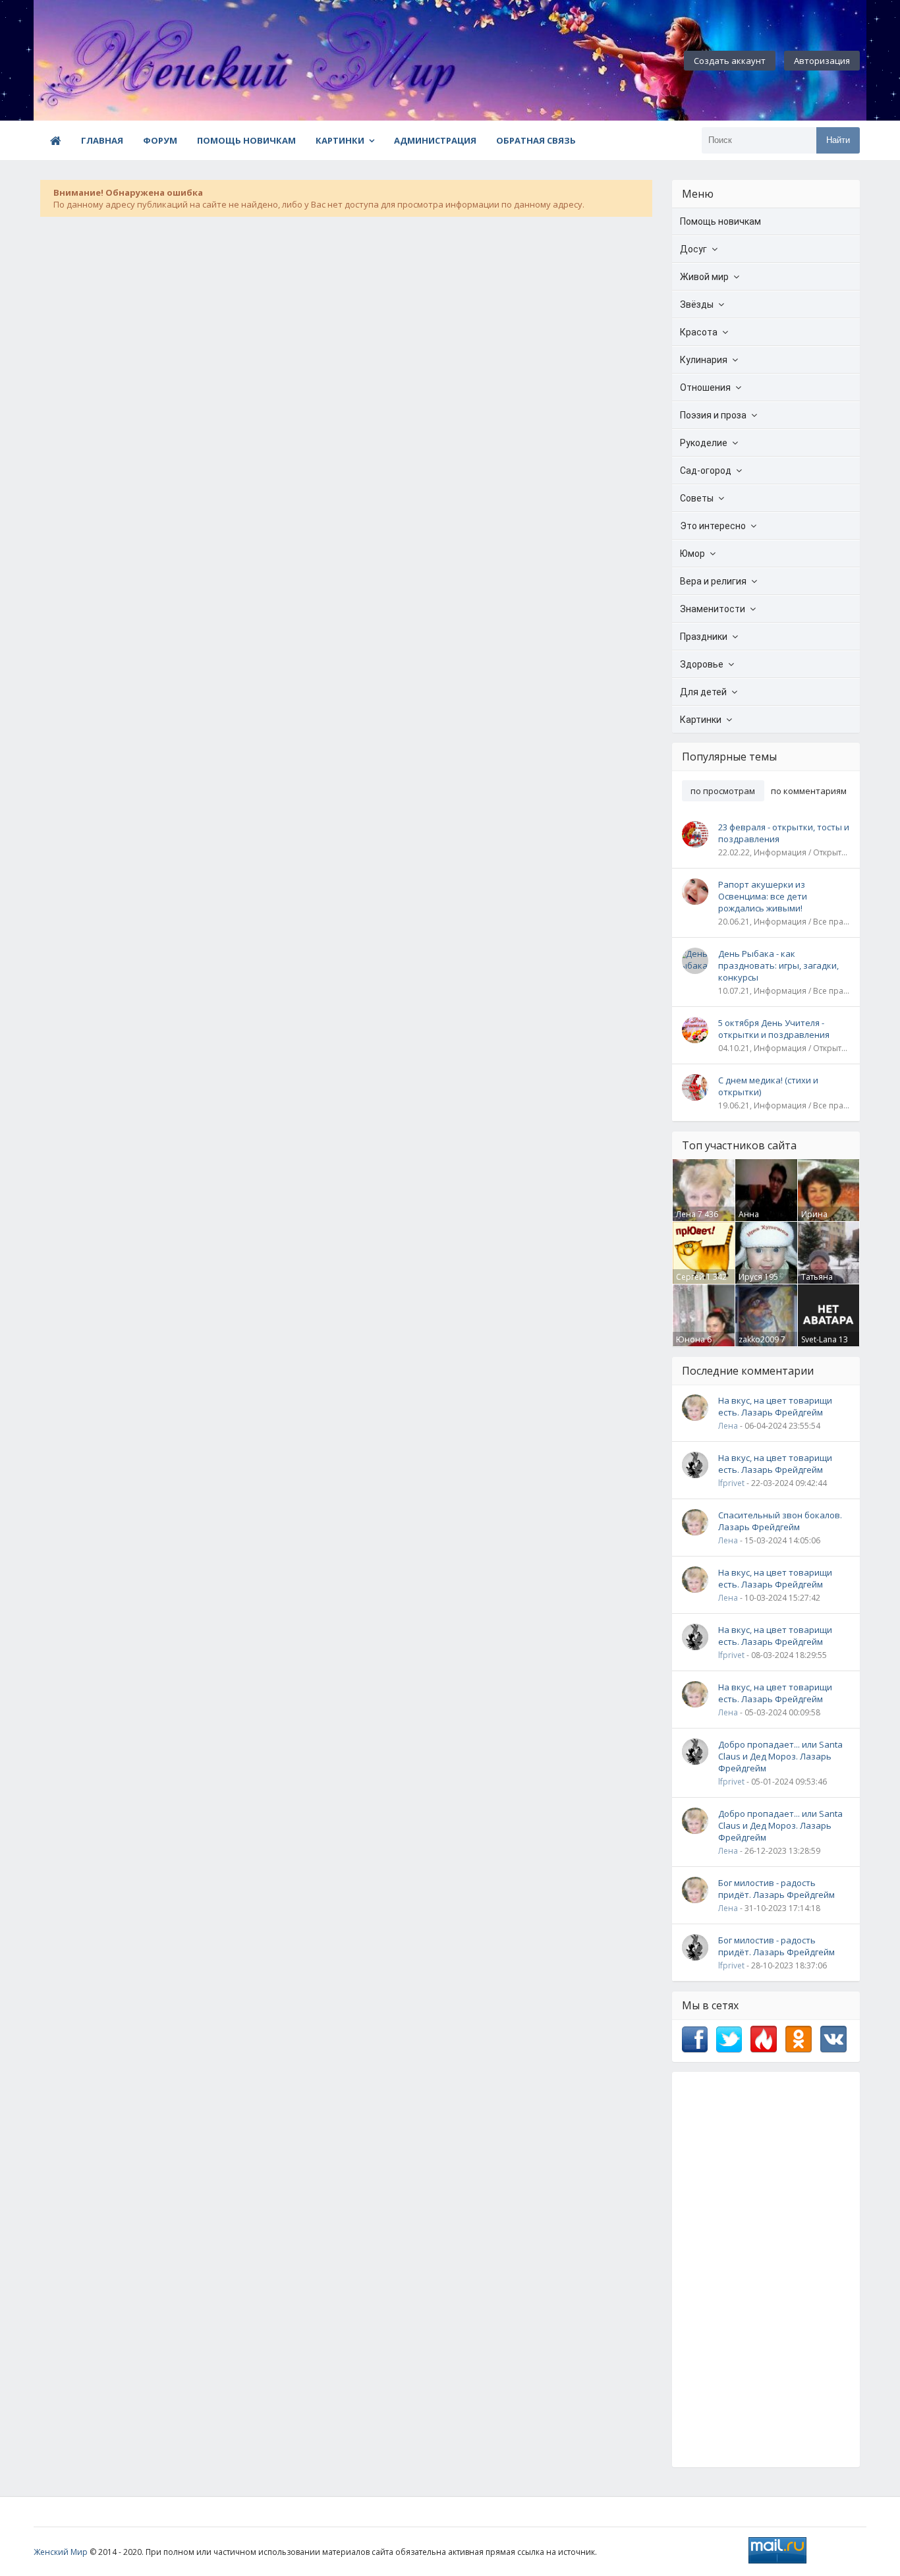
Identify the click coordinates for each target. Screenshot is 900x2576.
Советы (697, 498)
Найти (838, 140)
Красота (699, 332)
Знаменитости (713, 609)
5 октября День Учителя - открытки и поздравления (774, 1029)
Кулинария (704, 360)
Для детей (703, 692)
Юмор (692, 554)
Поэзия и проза (713, 415)
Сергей (690, 1277)
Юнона (690, 1339)
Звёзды (697, 304)
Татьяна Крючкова (821, 1282)
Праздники (704, 637)
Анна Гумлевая (757, 1220)
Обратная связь (536, 140)
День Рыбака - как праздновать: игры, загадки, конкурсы (778, 965)
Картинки (340, 140)
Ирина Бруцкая (817, 1220)
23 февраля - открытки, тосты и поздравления (784, 833)
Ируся (750, 1277)
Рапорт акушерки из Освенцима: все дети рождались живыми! (763, 896)
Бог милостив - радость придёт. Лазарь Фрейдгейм (776, 1889)
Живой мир (704, 277)
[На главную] (106, 61)
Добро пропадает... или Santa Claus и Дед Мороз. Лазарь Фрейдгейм (780, 1756)
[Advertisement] (766, 2270)
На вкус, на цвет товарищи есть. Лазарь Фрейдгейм (775, 1406)
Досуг (693, 249)
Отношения (705, 387)
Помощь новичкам (246, 140)
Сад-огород (706, 471)
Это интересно (713, 526)
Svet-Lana (819, 1339)
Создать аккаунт (730, 61)
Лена (686, 1214)
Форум (160, 140)
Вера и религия (713, 581)
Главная (102, 140)
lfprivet (731, 1483)
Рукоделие (704, 443)
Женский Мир (61, 2552)
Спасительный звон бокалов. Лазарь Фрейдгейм (780, 1521)
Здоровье (702, 664)
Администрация (435, 140)
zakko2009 (759, 1339)
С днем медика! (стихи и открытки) (768, 1086)
